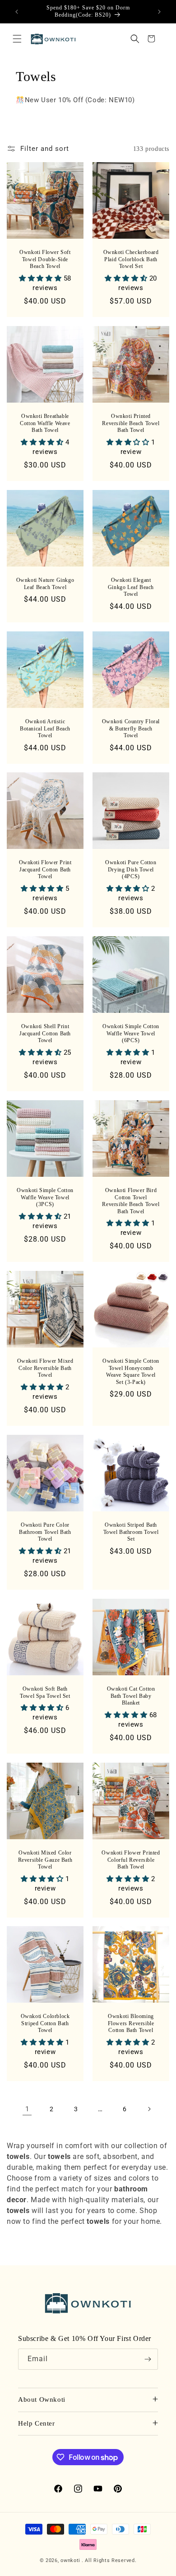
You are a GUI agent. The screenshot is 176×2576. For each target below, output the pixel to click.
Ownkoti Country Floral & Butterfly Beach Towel (131, 728)
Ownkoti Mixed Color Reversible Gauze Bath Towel (45, 1860)
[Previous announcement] (17, 12)
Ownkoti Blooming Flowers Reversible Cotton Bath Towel (131, 2023)
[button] (17, 39)
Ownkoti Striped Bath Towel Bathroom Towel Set (131, 1532)
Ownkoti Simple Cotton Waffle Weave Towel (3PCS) (45, 1197)
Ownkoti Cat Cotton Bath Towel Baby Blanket (131, 1696)
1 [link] (27, 2109)
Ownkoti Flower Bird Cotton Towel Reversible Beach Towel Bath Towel (131, 1201)
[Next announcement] (159, 12)
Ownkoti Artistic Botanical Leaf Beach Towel (45, 728)
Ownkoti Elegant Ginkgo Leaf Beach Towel (131, 587)
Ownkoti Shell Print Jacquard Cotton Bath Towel (45, 1033)
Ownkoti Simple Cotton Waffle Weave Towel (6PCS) (131, 1033)
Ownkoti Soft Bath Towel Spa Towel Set (45, 1692)
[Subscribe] (148, 2359)
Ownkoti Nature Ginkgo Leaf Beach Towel (45, 584)
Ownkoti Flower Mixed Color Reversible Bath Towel (45, 1368)
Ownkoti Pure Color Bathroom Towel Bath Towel (45, 1532)
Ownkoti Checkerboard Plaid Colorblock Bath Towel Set (131, 259)
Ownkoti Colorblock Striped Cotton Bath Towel (45, 2023)
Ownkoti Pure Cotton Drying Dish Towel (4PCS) (131, 869)
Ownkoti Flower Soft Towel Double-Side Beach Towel (45, 259)
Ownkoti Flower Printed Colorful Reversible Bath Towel (131, 1860)
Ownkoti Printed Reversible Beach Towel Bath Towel (131, 423)
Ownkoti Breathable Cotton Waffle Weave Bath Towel (45, 423)
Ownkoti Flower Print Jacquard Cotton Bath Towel (45, 869)
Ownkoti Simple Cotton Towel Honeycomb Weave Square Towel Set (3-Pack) (131, 1372)
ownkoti (70, 2560)
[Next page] (149, 2109)
